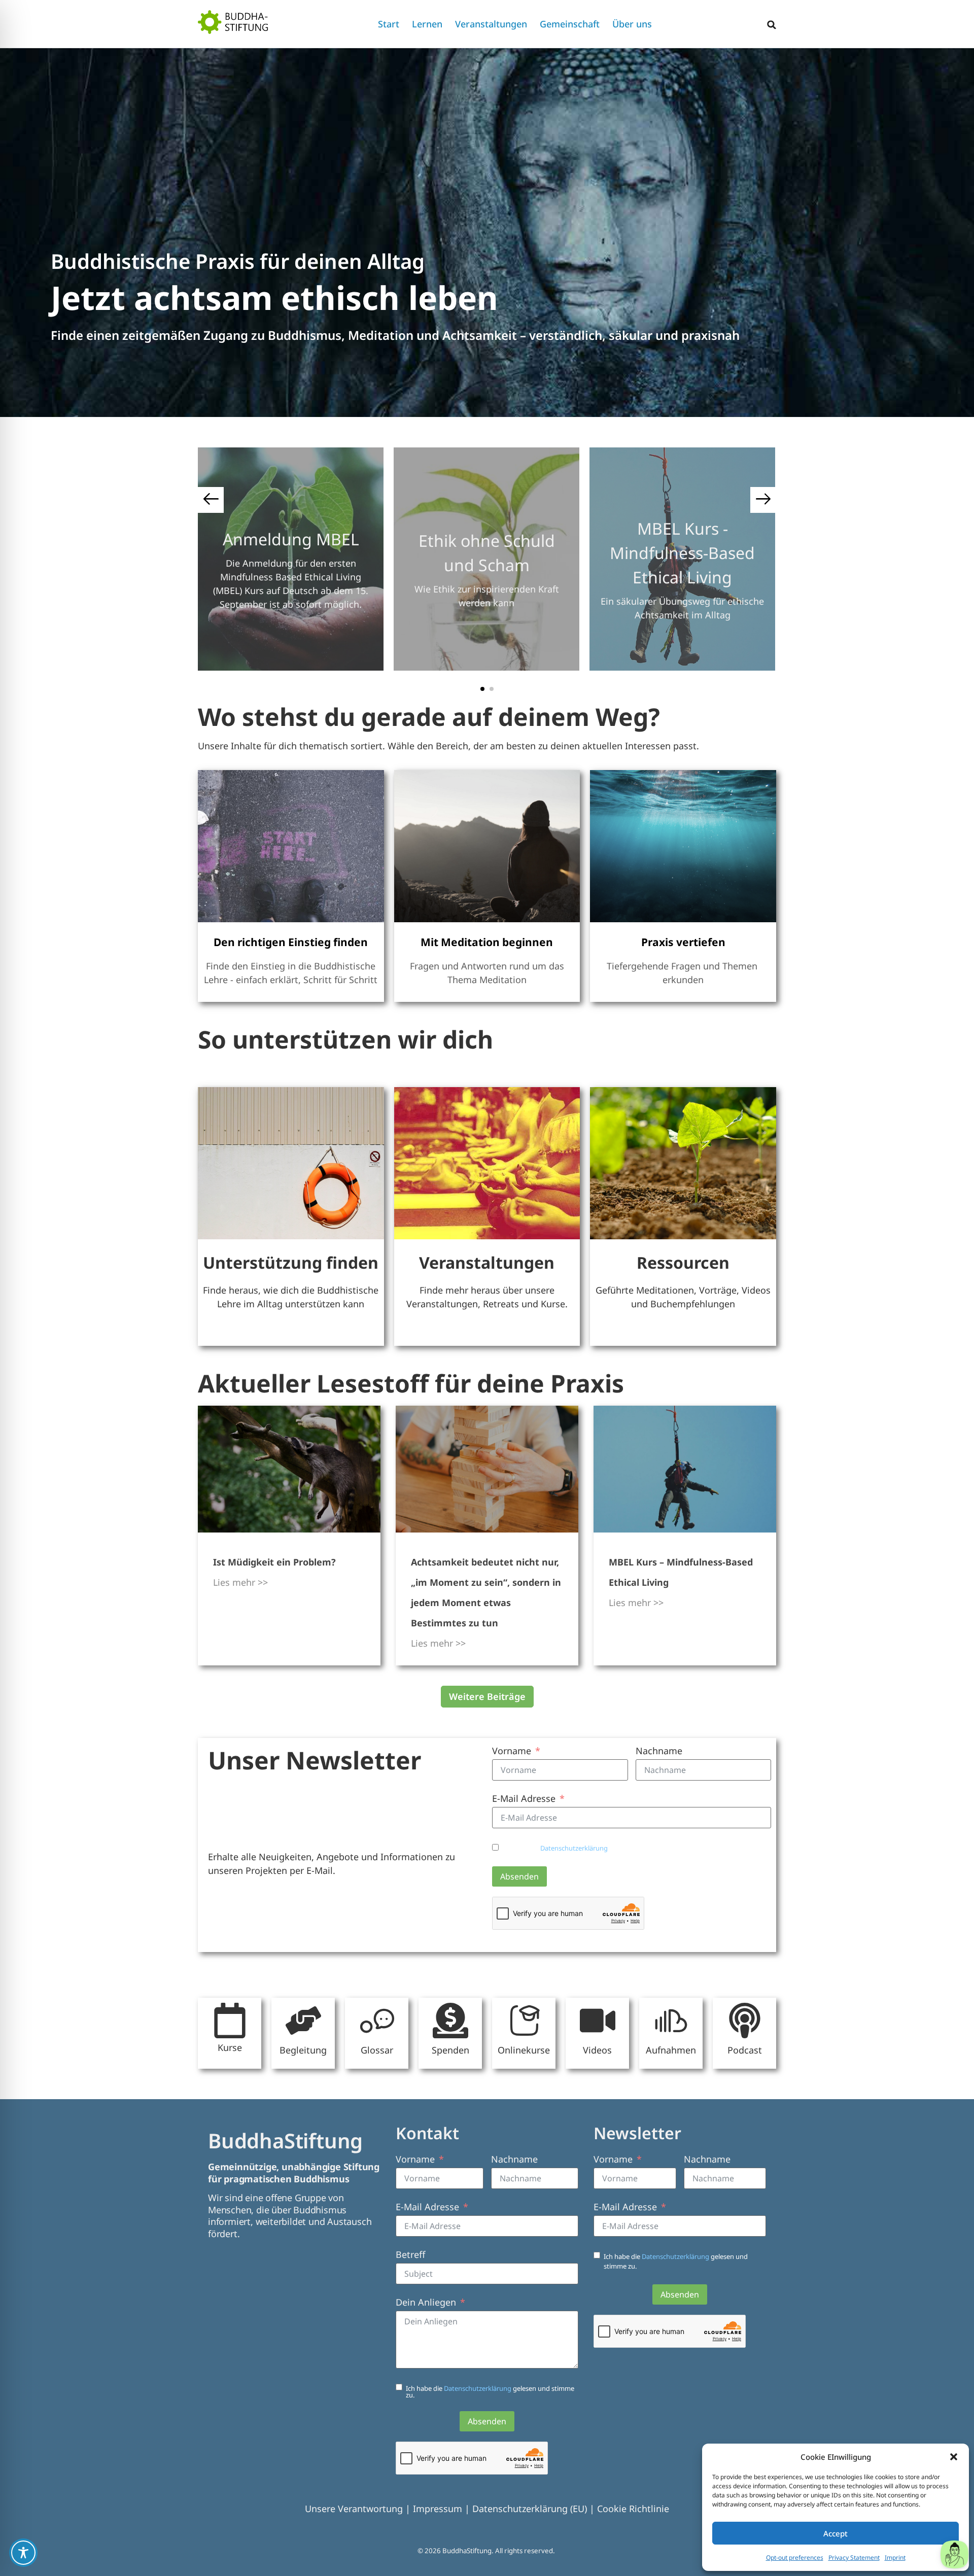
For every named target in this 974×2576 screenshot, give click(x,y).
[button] (954, 2457)
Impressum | (443, 2509)
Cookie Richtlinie (633, 2509)
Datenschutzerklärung (575, 1848)
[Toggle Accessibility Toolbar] (23, 2553)
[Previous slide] (211, 500)
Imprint (895, 2557)
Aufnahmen (671, 2050)
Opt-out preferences (795, 2557)
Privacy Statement (854, 2557)
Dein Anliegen (426, 2302)
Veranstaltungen (491, 24)
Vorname (512, 1751)
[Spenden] (450, 2021)
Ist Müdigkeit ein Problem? (274, 1562)
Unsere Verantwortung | (359, 2509)
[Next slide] (763, 500)
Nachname (659, 1751)
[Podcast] (745, 2021)
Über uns (632, 24)
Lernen (427, 24)
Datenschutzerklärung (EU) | (535, 2509)
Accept (836, 2533)
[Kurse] (230, 2021)
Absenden (519, 1876)
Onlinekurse (524, 2050)
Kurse (230, 2047)
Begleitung (303, 2050)
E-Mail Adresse (524, 1798)
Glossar (377, 2050)
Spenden (450, 2050)
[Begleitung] (303, 2021)
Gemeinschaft (570, 24)
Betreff (410, 2254)
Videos (597, 2050)
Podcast (745, 2050)
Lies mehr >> (240, 1582)
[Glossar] (377, 2021)
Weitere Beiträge (487, 1696)
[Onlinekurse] (524, 2021)
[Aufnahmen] (671, 2021)
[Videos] (598, 2021)
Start (389, 24)
